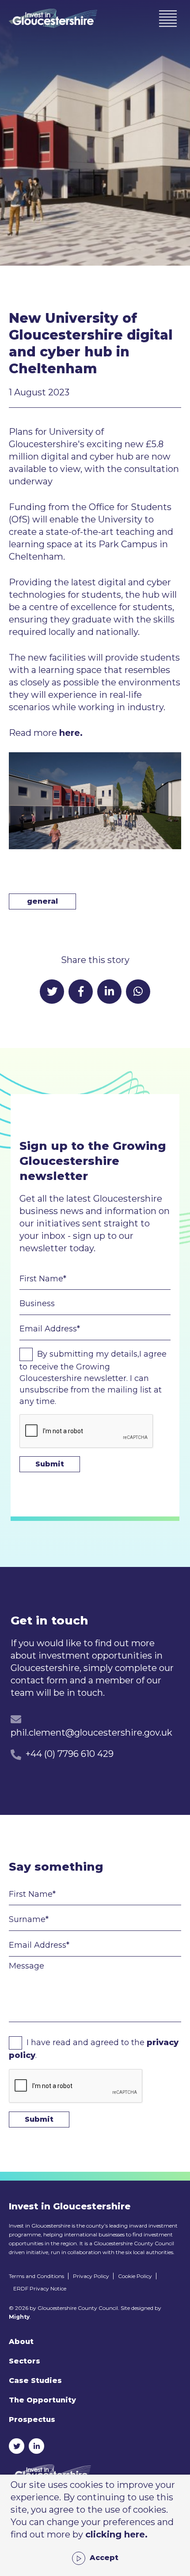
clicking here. (116, 2534)
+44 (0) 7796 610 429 (70, 1754)
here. (71, 733)
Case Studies (35, 2381)
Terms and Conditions (36, 2276)
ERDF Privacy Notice (40, 2288)
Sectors (25, 2361)
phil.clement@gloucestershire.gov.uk (91, 1733)
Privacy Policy (91, 2276)
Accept (104, 2558)
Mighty (19, 2317)
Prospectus (32, 2419)
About (21, 2342)
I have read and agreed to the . (94, 2049)
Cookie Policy (135, 2276)
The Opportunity (42, 2400)
